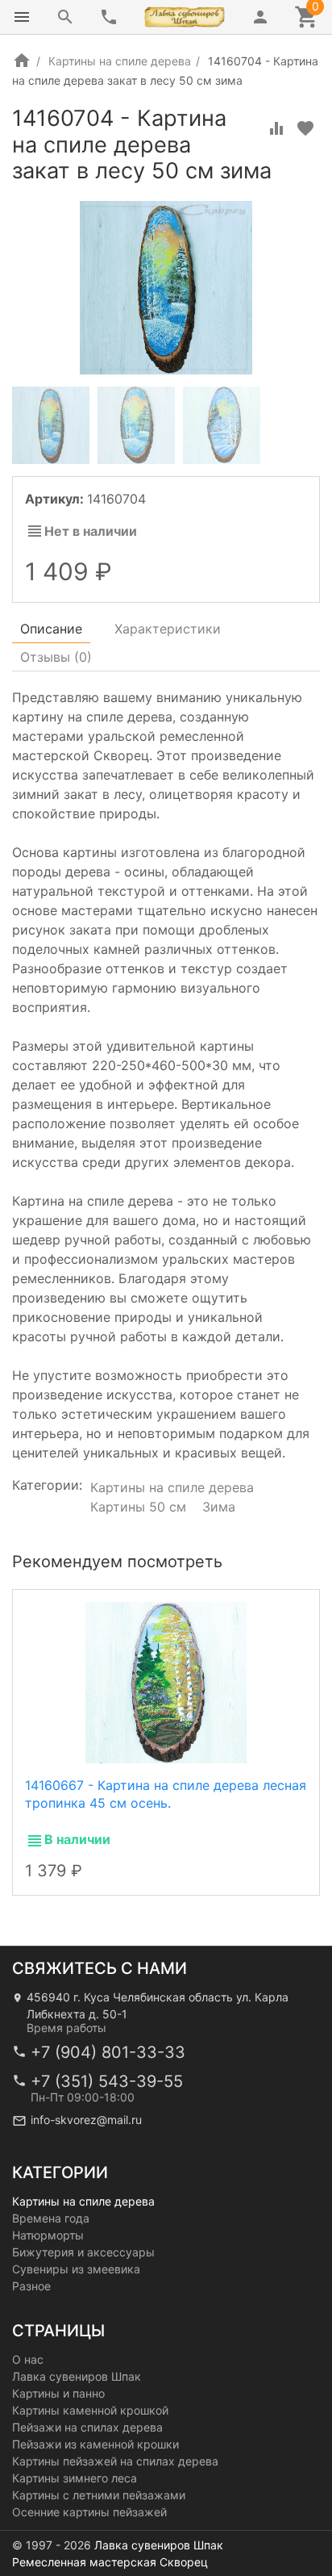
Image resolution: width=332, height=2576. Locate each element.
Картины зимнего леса (75, 2478)
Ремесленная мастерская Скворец (110, 2562)
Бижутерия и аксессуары (83, 2252)
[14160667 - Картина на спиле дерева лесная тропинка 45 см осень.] (166, 1681)
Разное (31, 2286)
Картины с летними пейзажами (99, 2495)
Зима (219, 1507)
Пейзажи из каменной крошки (95, 2444)
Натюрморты (48, 2235)
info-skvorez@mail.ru (86, 2120)
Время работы (66, 2028)
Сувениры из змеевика (76, 2269)
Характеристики (168, 629)
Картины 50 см (138, 1507)
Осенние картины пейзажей (89, 2512)
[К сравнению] (276, 128)
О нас (28, 2359)
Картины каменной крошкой (90, 2410)
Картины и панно (58, 2393)
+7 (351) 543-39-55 (107, 2081)
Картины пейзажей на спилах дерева (115, 2461)
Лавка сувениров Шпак (77, 2376)
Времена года (51, 2218)
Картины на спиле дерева (120, 61)
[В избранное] (305, 128)
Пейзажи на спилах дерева (87, 2427)
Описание (51, 629)
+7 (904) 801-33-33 (108, 2052)
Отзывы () (56, 657)
